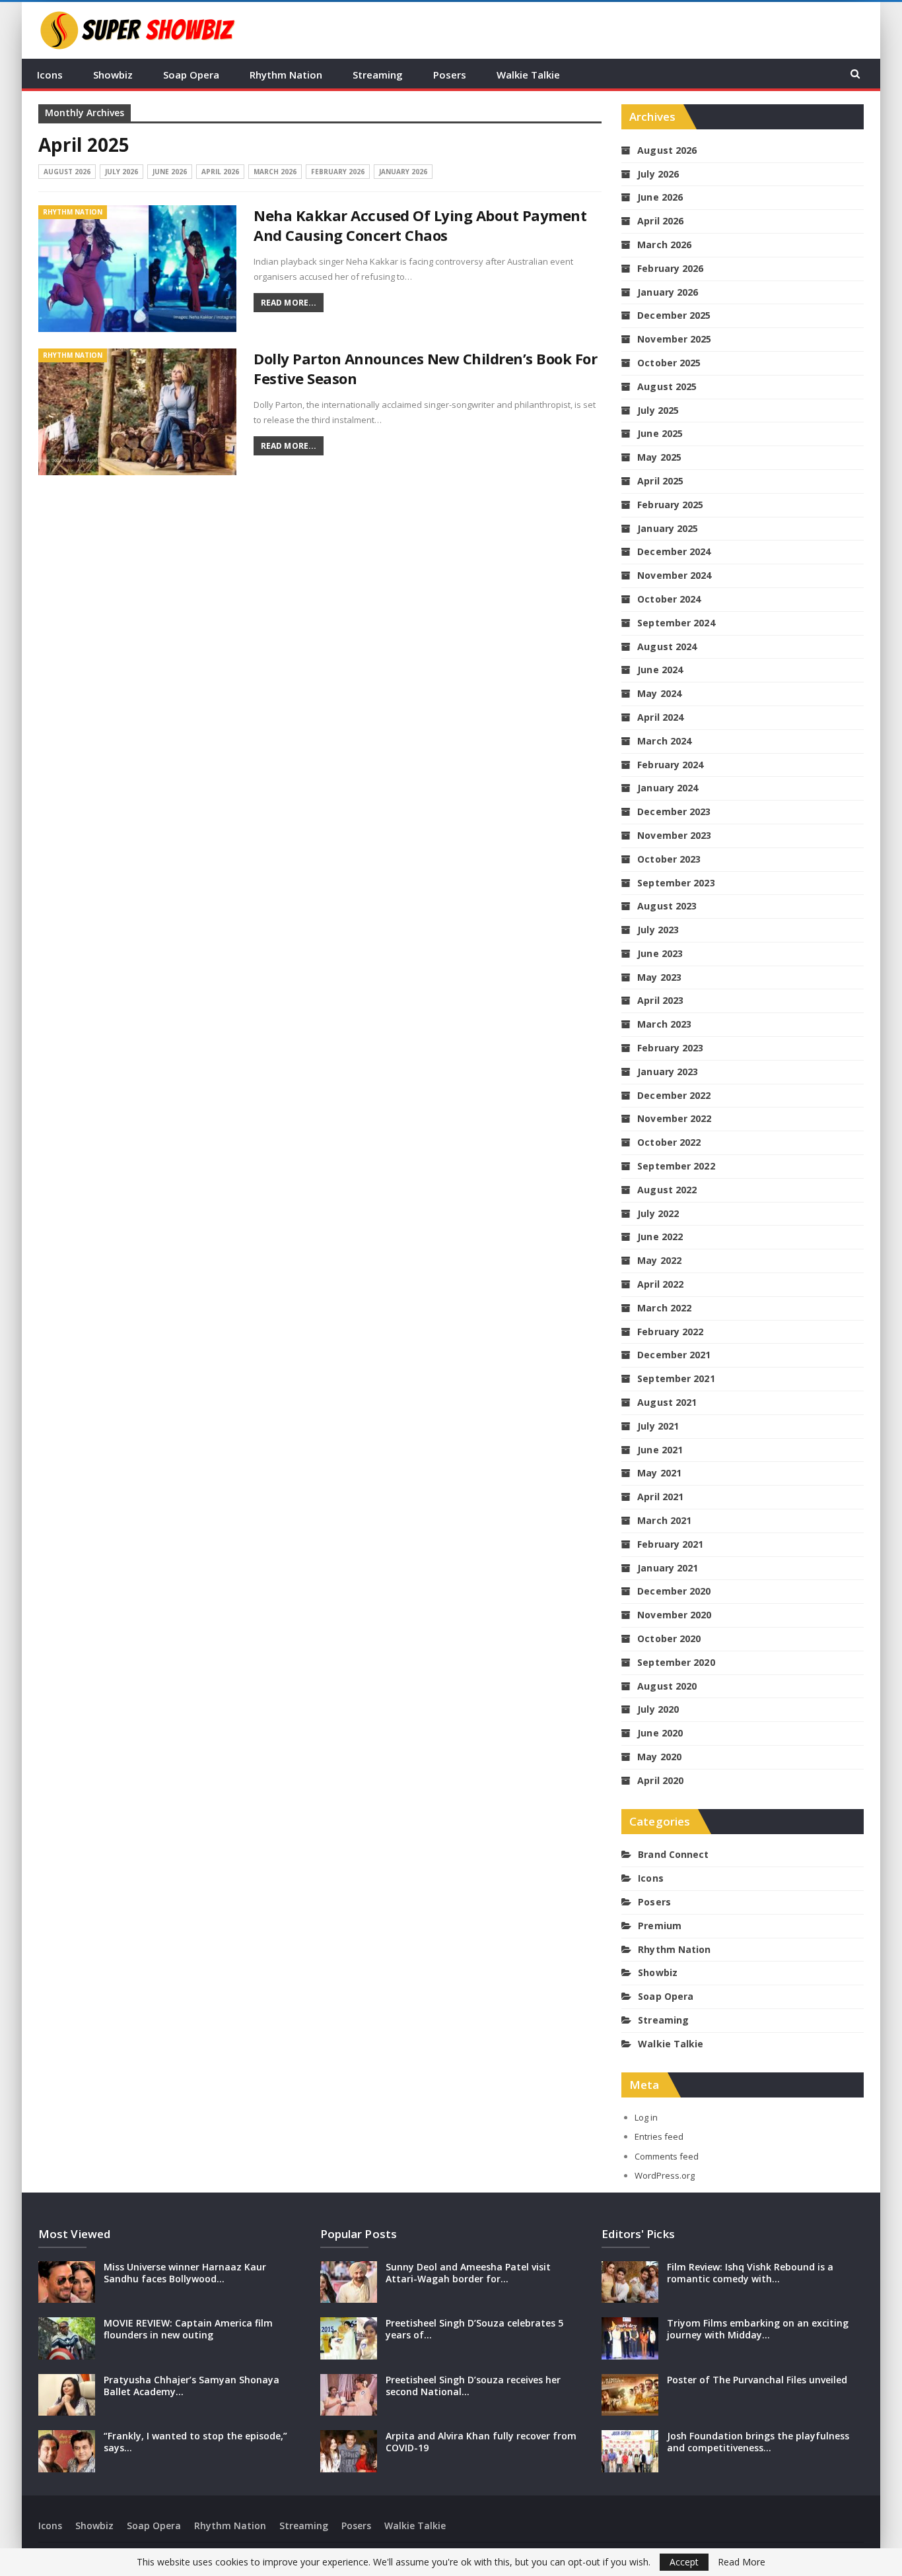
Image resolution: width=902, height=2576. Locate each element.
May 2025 (659, 457)
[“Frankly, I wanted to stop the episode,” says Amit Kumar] (67, 2451)
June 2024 (660, 670)
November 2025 (674, 339)
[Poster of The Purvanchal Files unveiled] (630, 2395)
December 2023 (674, 811)
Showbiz (113, 75)
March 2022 (664, 1308)
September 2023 (676, 883)
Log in (646, 2117)
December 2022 (674, 1095)
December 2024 (674, 551)
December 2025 (674, 315)
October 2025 (669, 363)
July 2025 (658, 410)
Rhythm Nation (286, 75)
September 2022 (676, 1166)
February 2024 (670, 765)
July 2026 (121, 172)
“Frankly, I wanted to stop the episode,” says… (195, 2442)
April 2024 (660, 717)
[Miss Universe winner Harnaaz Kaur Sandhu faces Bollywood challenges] (67, 2282)
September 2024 (676, 623)
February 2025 (670, 505)
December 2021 (674, 1355)
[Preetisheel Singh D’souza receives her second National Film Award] (349, 2395)
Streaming (378, 75)
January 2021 (668, 1568)
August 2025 (667, 386)
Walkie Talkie (528, 75)
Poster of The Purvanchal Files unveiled (757, 2380)
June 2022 (660, 1237)
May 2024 (659, 693)
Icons (50, 75)
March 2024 (664, 741)
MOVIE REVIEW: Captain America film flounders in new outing (188, 2329)
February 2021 (670, 1544)
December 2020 (674, 1591)
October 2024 (669, 599)
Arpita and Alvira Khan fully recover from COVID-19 (481, 2442)
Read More (742, 2562)
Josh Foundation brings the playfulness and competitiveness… (758, 2442)
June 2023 (660, 953)
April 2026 (220, 172)
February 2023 (670, 1048)
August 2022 (667, 1190)
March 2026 (275, 172)
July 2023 (658, 930)
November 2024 (674, 575)
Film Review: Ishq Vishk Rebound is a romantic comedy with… (750, 2273)
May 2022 (659, 1260)
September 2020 (676, 1662)
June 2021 (660, 1450)
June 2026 (170, 172)
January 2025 (668, 528)
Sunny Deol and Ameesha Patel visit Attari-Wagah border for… (468, 2273)
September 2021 (676, 1378)
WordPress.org (665, 2175)
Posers (450, 75)
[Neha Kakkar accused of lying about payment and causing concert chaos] (137, 269)
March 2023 (664, 1024)
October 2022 (669, 1142)
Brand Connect (673, 1854)
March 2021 (664, 1520)
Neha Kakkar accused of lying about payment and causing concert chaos (420, 225)
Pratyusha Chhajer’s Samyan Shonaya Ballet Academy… (191, 2386)
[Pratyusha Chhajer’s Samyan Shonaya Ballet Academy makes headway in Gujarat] (67, 2395)
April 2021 (660, 1497)
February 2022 (670, 1332)
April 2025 (660, 481)
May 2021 (659, 1473)
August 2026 (67, 172)
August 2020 (667, 1686)
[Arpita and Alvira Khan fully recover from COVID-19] (349, 2451)
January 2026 (403, 172)
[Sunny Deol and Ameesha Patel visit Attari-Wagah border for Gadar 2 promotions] (349, 2282)
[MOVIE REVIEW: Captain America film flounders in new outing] (67, 2338)
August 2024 (667, 646)
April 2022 (660, 1284)
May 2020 (659, 1757)
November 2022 (674, 1118)
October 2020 (669, 1638)
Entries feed (659, 2136)
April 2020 (660, 1780)
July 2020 (658, 1709)
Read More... (289, 303)
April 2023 (660, 1000)
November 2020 (674, 1615)
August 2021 (667, 1402)
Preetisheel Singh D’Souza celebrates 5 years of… (474, 2329)
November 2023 (674, 835)
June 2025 (660, 433)
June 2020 (660, 1733)
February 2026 (338, 172)
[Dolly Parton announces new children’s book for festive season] (137, 412)
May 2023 (659, 977)
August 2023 (667, 906)
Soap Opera (191, 75)
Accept (684, 2562)
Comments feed (667, 2156)
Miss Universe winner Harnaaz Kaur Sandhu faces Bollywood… (185, 2273)
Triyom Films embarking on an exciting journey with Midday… (758, 2329)
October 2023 (669, 859)
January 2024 (668, 788)
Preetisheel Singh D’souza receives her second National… (473, 2386)
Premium (660, 1926)
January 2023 (668, 1072)
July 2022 (658, 1213)
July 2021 (658, 1426)
